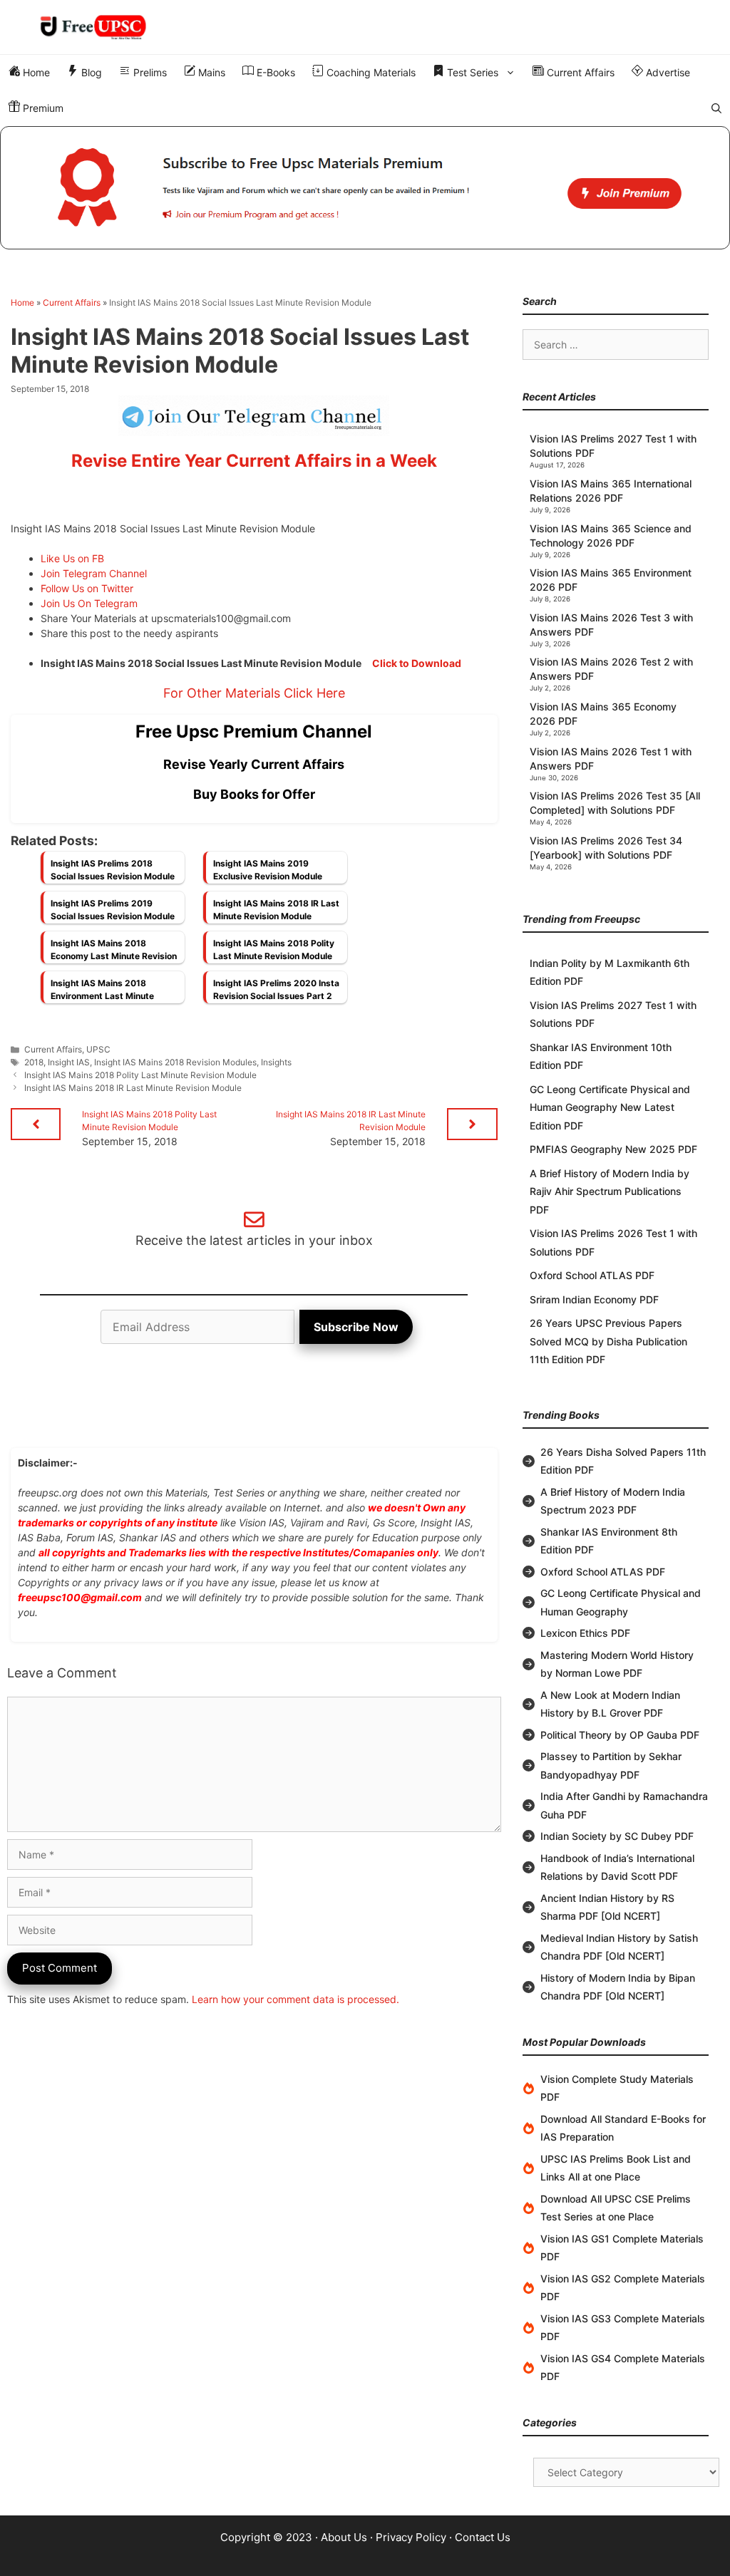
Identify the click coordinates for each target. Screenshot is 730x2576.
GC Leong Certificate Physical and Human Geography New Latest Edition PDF (610, 1107)
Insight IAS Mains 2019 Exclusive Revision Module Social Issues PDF (268, 874)
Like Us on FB (72, 558)
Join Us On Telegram (89, 603)
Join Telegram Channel (94, 573)
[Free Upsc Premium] (365, 188)
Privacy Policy (411, 2537)
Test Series (471, 72)
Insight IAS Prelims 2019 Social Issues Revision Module (113, 910)
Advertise (667, 72)
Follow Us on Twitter (87, 588)
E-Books (274, 72)
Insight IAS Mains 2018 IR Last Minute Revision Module (276, 910)
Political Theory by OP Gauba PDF (620, 1735)
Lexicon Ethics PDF (585, 1633)
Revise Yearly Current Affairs (254, 764)
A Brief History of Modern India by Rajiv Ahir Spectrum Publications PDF (610, 1191)
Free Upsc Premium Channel (254, 731)
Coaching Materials (370, 72)
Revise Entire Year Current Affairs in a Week (254, 461)
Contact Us (483, 2537)
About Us (344, 2537)
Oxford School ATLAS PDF (592, 1275)
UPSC (98, 1049)
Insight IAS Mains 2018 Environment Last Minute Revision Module (102, 993)
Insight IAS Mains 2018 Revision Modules (175, 1062)
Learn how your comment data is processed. (295, 1999)
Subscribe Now (356, 1327)
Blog (90, 72)
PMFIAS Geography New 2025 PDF (613, 1149)
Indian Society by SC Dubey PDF (617, 1836)
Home (35, 72)
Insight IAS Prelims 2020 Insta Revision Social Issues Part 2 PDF (276, 993)
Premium (42, 108)
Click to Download (417, 663)
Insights (276, 1062)
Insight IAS (69, 1062)
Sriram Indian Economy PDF (594, 1299)
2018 (34, 1062)
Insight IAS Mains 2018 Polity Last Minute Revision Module (274, 950)
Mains (210, 72)
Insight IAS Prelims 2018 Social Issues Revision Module (113, 870)
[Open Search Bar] (716, 108)
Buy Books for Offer (254, 794)
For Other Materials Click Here (254, 693)
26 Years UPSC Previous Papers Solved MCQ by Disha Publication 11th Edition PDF (608, 1341)
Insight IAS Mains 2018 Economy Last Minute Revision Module (114, 953)
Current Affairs (579, 72)
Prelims (149, 72)
